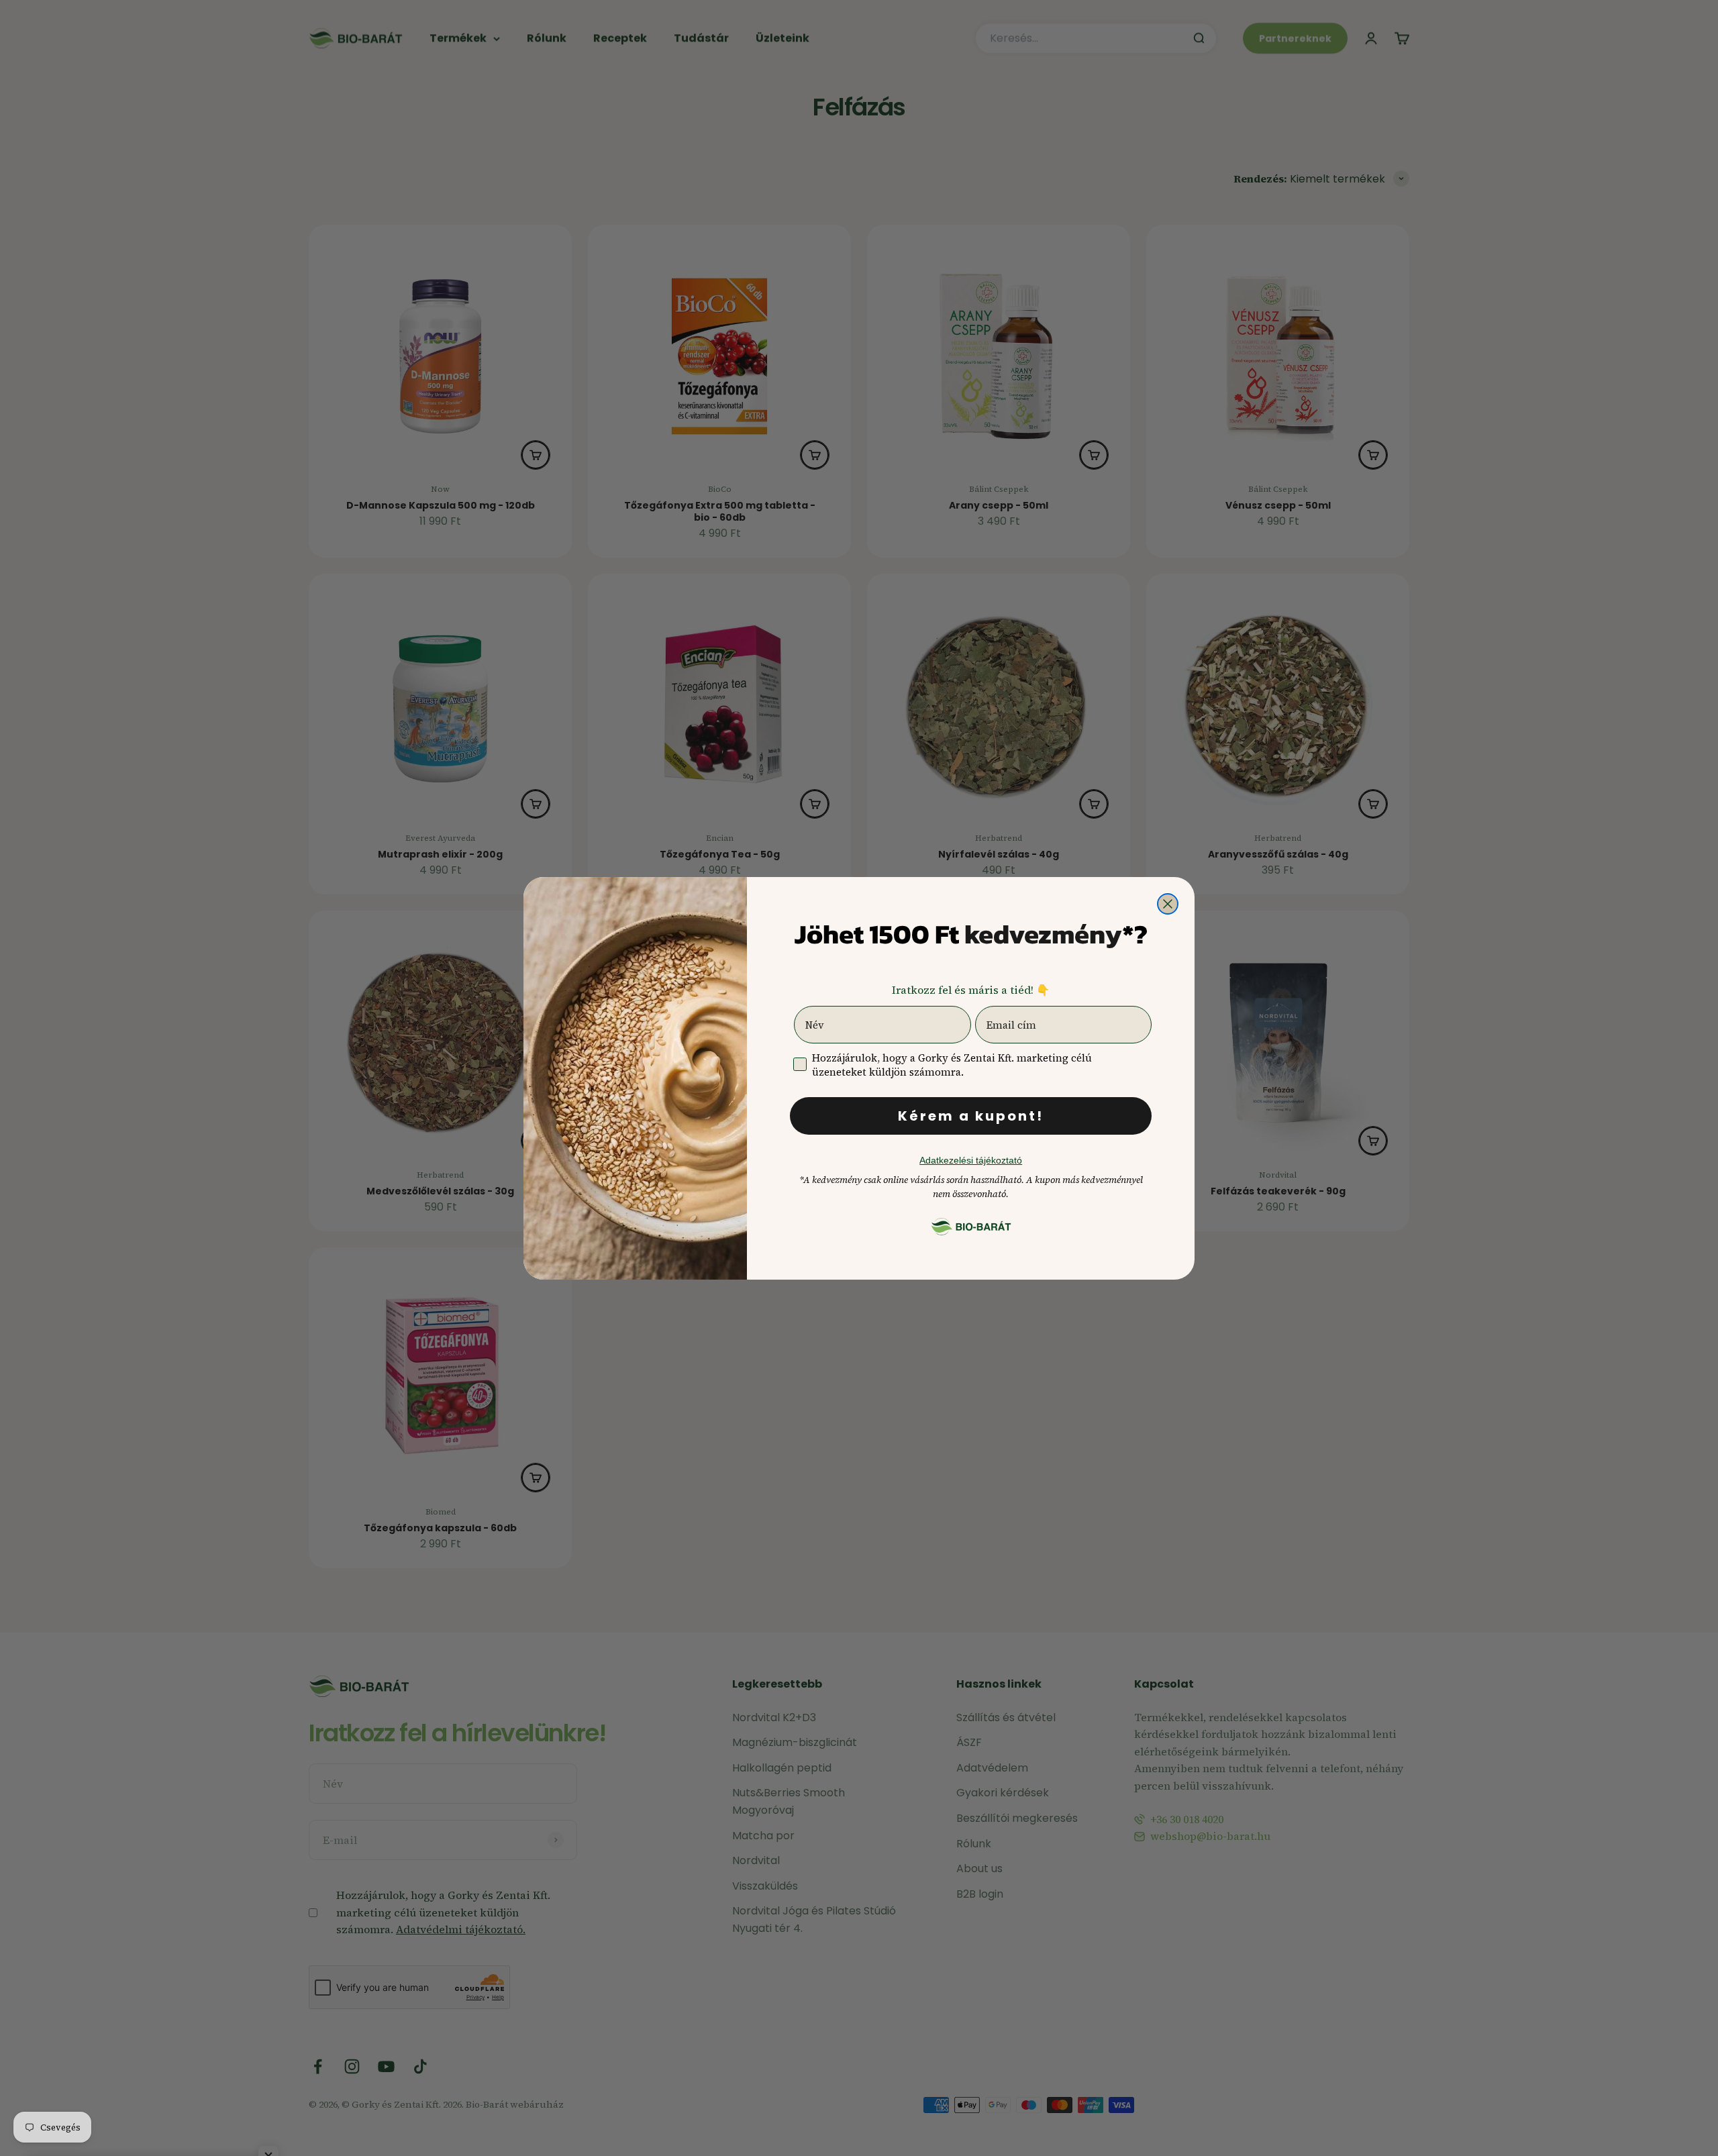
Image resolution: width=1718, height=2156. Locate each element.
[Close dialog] (1168, 904)
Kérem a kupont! (971, 1116)
